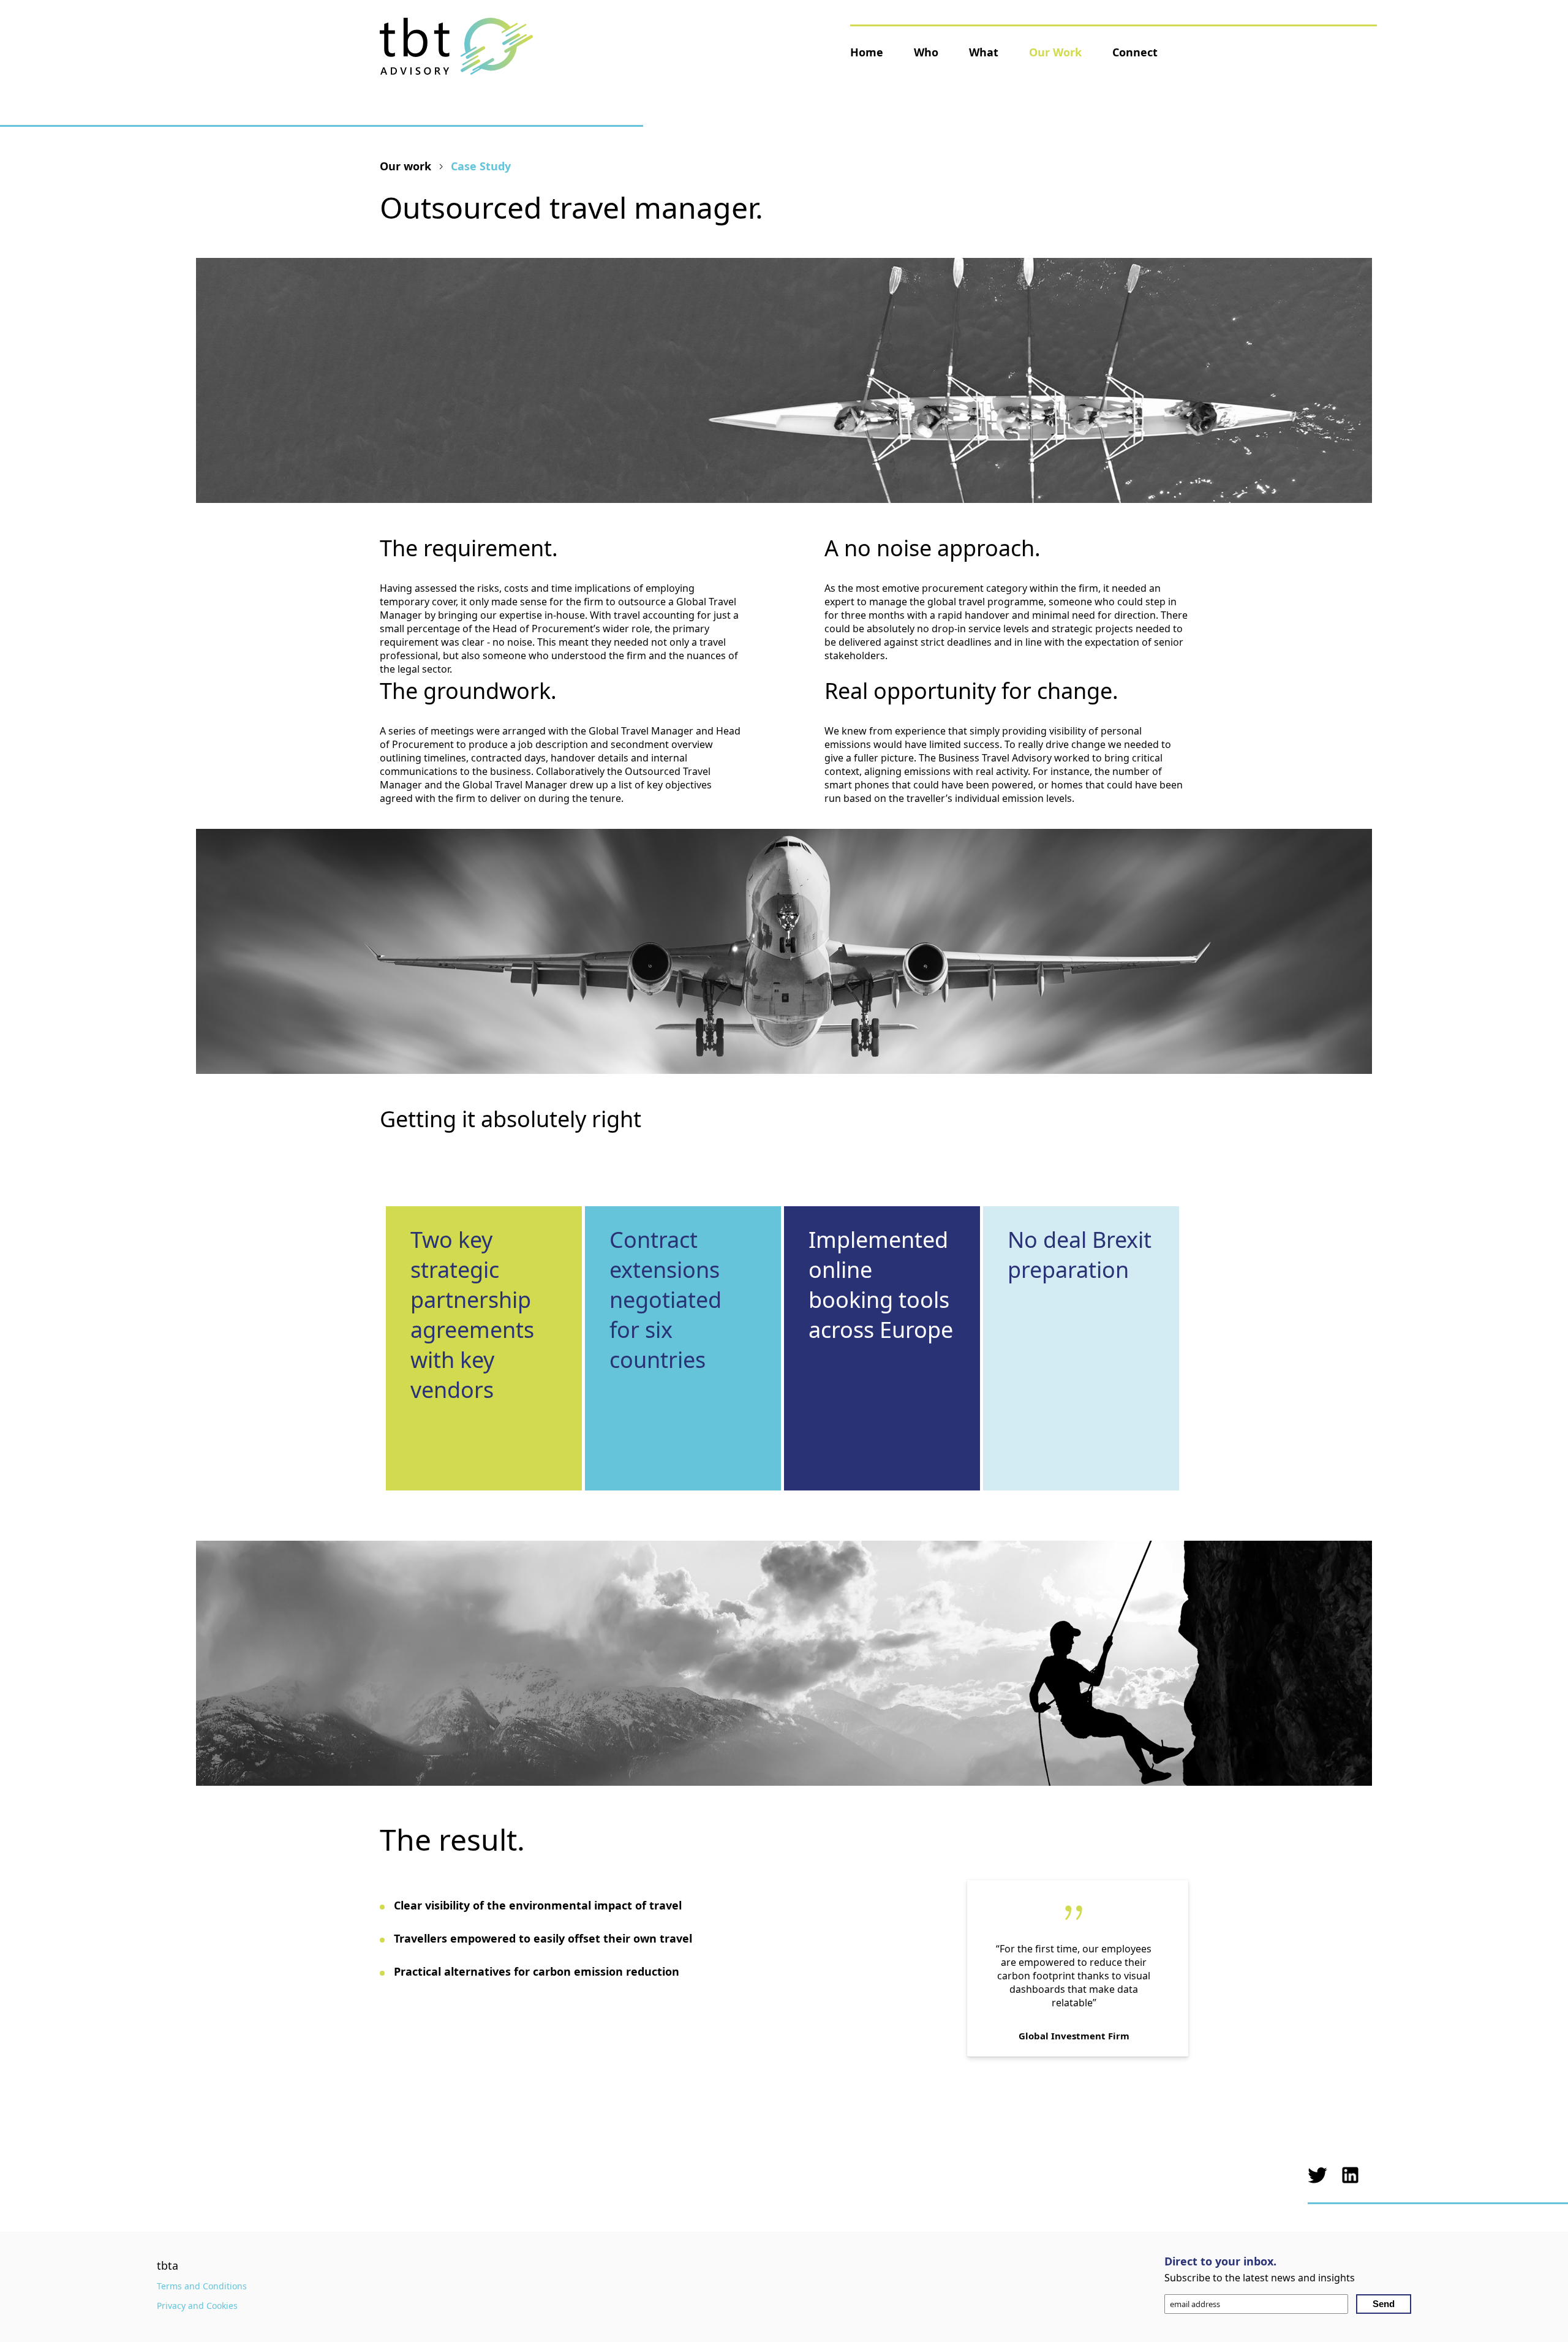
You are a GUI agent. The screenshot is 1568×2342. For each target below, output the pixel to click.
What (984, 52)
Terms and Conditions (202, 2286)
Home (867, 52)
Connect (1135, 52)
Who (926, 52)
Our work (405, 166)
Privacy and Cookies (197, 2306)
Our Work (1055, 52)
